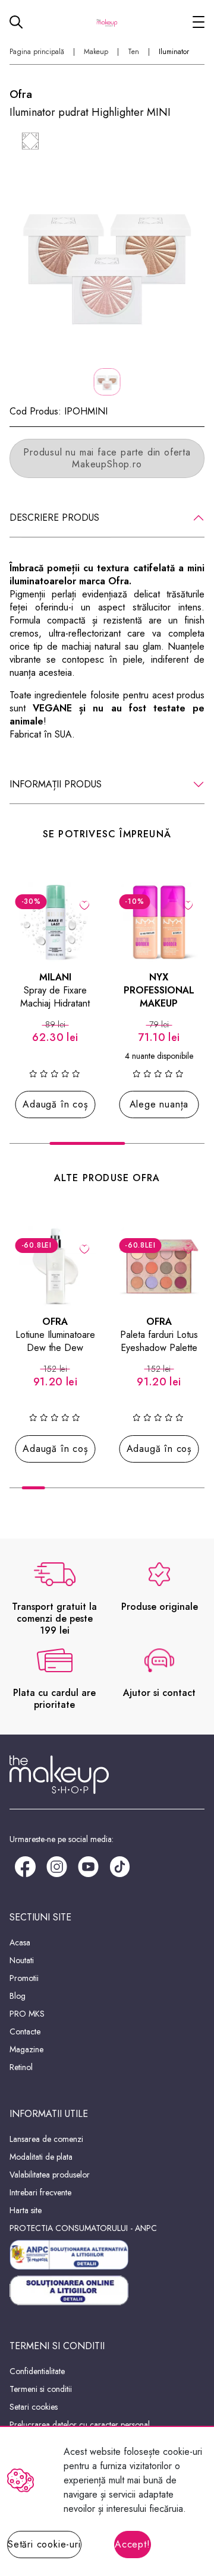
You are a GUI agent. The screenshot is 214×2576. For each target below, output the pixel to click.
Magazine (26, 2049)
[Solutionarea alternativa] (107, 2255)
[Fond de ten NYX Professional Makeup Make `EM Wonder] (159, 923)
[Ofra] (30, 141)
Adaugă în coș (55, 1104)
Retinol (21, 2067)
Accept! (133, 2544)
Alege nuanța (159, 1104)
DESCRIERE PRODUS (54, 518)
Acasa (20, 1942)
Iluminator (174, 52)
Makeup (96, 52)
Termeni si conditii (41, 2389)
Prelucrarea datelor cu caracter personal (80, 2425)
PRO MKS (27, 2014)
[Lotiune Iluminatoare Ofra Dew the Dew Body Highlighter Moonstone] (56, 1266)
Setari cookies (34, 2407)
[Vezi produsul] (188, 904)
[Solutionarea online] (107, 2291)
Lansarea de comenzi (46, 2139)
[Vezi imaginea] (107, 263)
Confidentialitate (37, 2371)
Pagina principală (37, 52)
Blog (18, 1996)
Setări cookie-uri (44, 2544)
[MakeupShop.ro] (107, 22)
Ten (133, 52)
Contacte (25, 2031)
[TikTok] (120, 1865)
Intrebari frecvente (40, 2192)
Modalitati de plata (41, 2157)
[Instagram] (57, 1865)
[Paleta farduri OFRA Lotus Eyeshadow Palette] (159, 1266)
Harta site (26, 2210)
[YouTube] (88, 1865)
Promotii (24, 1978)
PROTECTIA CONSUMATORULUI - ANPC (83, 2228)
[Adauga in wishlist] (85, 904)
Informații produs (56, 784)
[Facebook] (25, 1865)
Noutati (22, 1960)
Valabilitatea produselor (50, 2175)
